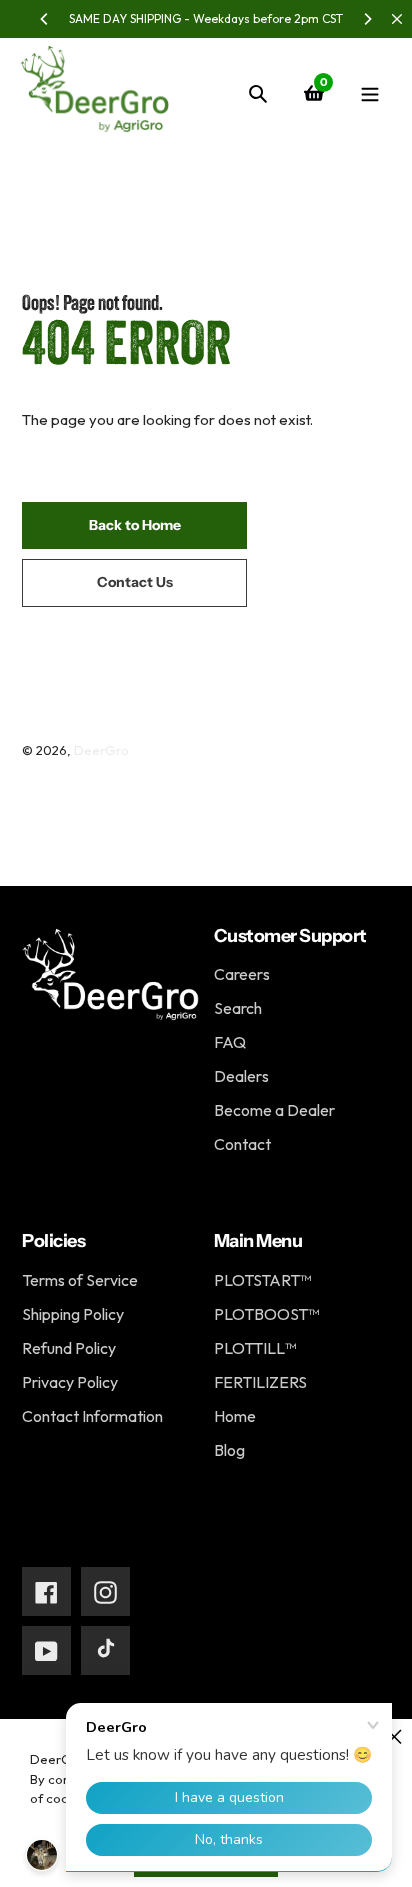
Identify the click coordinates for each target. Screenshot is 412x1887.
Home (235, 1416)
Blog (229, 1450)
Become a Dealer (274, 1110)
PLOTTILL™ (255, 1348)
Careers (242, 974)
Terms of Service (80, 1280)
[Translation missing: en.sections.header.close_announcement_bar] (397, 19)
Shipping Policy (73, 1314)
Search (238, 1008)
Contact (242, 1144)
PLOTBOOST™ (266, 1314)
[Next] (367, 19)
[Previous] (45, 19)
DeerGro (101, 750)
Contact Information (92, 1416)
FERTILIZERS (260, 1382)
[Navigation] (369, 92)
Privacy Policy (70, 1382)
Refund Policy (69, 1348)
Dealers (241, 1076)
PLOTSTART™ (262, 1280)
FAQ (230, 1042)
